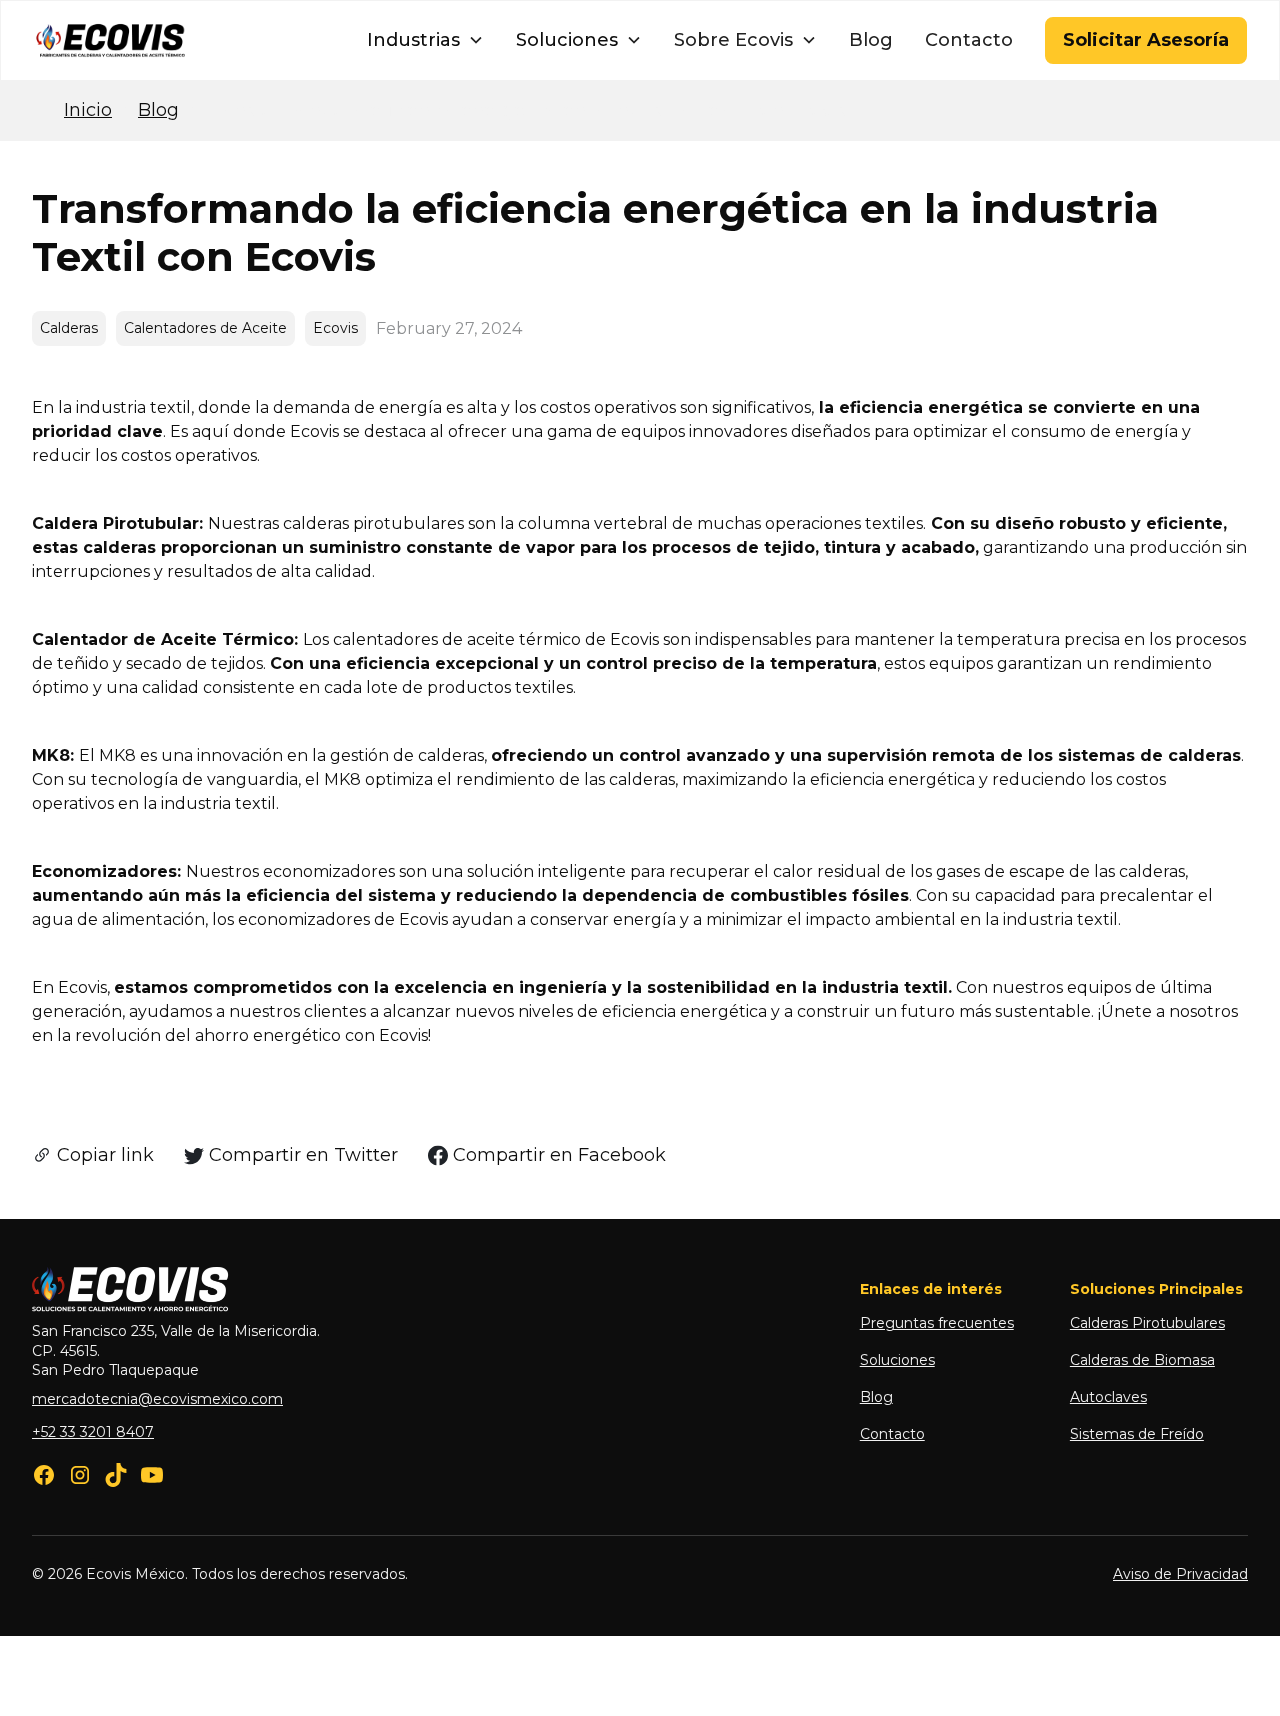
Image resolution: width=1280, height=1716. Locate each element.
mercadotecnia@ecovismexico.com (157, 1399)
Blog (871, 40)
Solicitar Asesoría (1146, 40)
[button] (425, 40)
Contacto (969, 40)
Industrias (413, 40)
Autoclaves (1108, 1397)
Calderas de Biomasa (1142, 1360)
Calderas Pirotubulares (1147, 1323)
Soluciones (567, 40)
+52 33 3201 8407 (93, 1432)
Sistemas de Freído (1137, 1434)
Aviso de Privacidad (1180, 1574)
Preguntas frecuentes (937, 1323)
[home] (111, 41)
